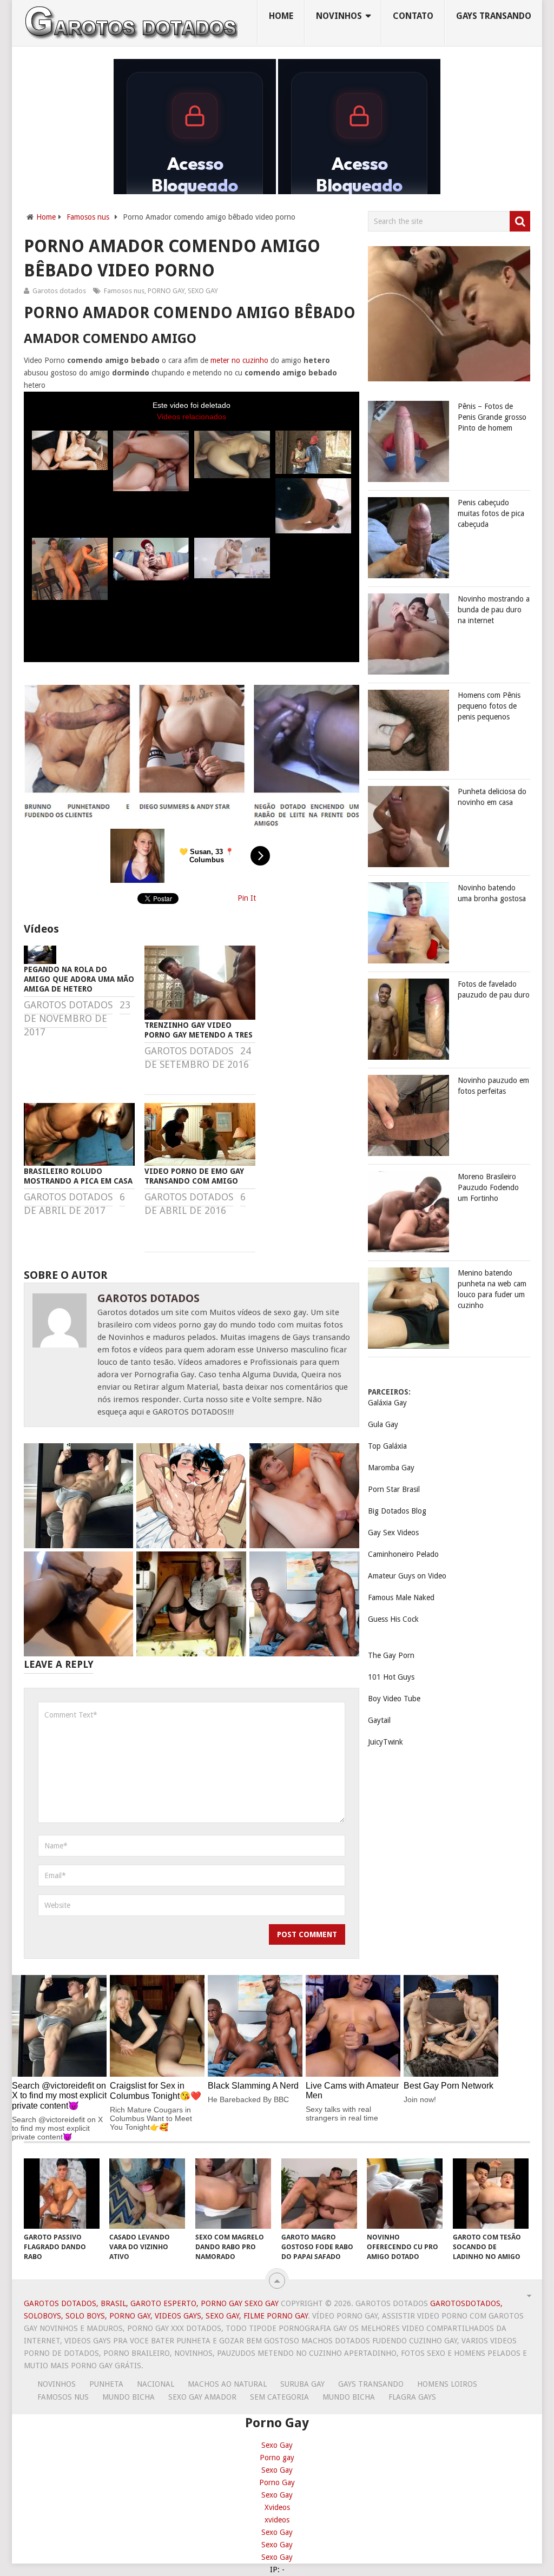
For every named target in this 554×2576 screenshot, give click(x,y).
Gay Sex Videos (393, 1533)
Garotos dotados (59, 291)
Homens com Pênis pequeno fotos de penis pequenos (489, 706)
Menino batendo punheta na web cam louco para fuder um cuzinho (492, 1289)
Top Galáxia (387, 1446)
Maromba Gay (391, 1468)
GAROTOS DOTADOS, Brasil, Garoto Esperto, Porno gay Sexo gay (151, 2303)
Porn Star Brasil (394, 1489)
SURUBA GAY (302, 2384)
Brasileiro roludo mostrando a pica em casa (78, 1176)
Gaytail (379, 1720)
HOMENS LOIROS (447, 2384)
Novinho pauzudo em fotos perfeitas (493, 1086)
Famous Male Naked (401, 1597)
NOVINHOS (339, 16)
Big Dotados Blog (397, 1511)
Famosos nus (88, 217)
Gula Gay (383, 1424)
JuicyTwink (385, 1742)
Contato (413, 16)
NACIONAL (156, 2384)
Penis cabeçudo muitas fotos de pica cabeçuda (491, 513)
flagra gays (412, 2397)
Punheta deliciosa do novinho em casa (492, 797)
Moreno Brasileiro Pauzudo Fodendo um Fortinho (488, 1187)
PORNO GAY (166, 291)
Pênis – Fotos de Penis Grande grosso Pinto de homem (492, 417)
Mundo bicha (128, 2397)
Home (281, 16)
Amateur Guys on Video (407, 1576)
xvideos (277, 2520)
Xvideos (277, 2507)
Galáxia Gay (387, 1403)
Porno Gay (277, 2482)
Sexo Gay (277, 2445)
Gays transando (494, 16)
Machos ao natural (227, 2384)
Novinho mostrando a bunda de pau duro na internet (494, 610)
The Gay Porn (391, 1655)
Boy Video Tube (394, 1699)
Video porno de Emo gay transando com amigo (194, 1176)
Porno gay (277, 2458)
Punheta (106, 2384)
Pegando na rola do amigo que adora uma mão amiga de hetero (79, 979)
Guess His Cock (393, 1619)
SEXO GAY (203, 291)
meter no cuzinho (239, 360)
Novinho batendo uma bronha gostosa (492, 893)
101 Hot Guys (391, 1677)
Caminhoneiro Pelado (403, 1554)
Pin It (247, 898)
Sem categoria (279, 2397)
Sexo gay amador (202, 2397)
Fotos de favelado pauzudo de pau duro (494, 989)
